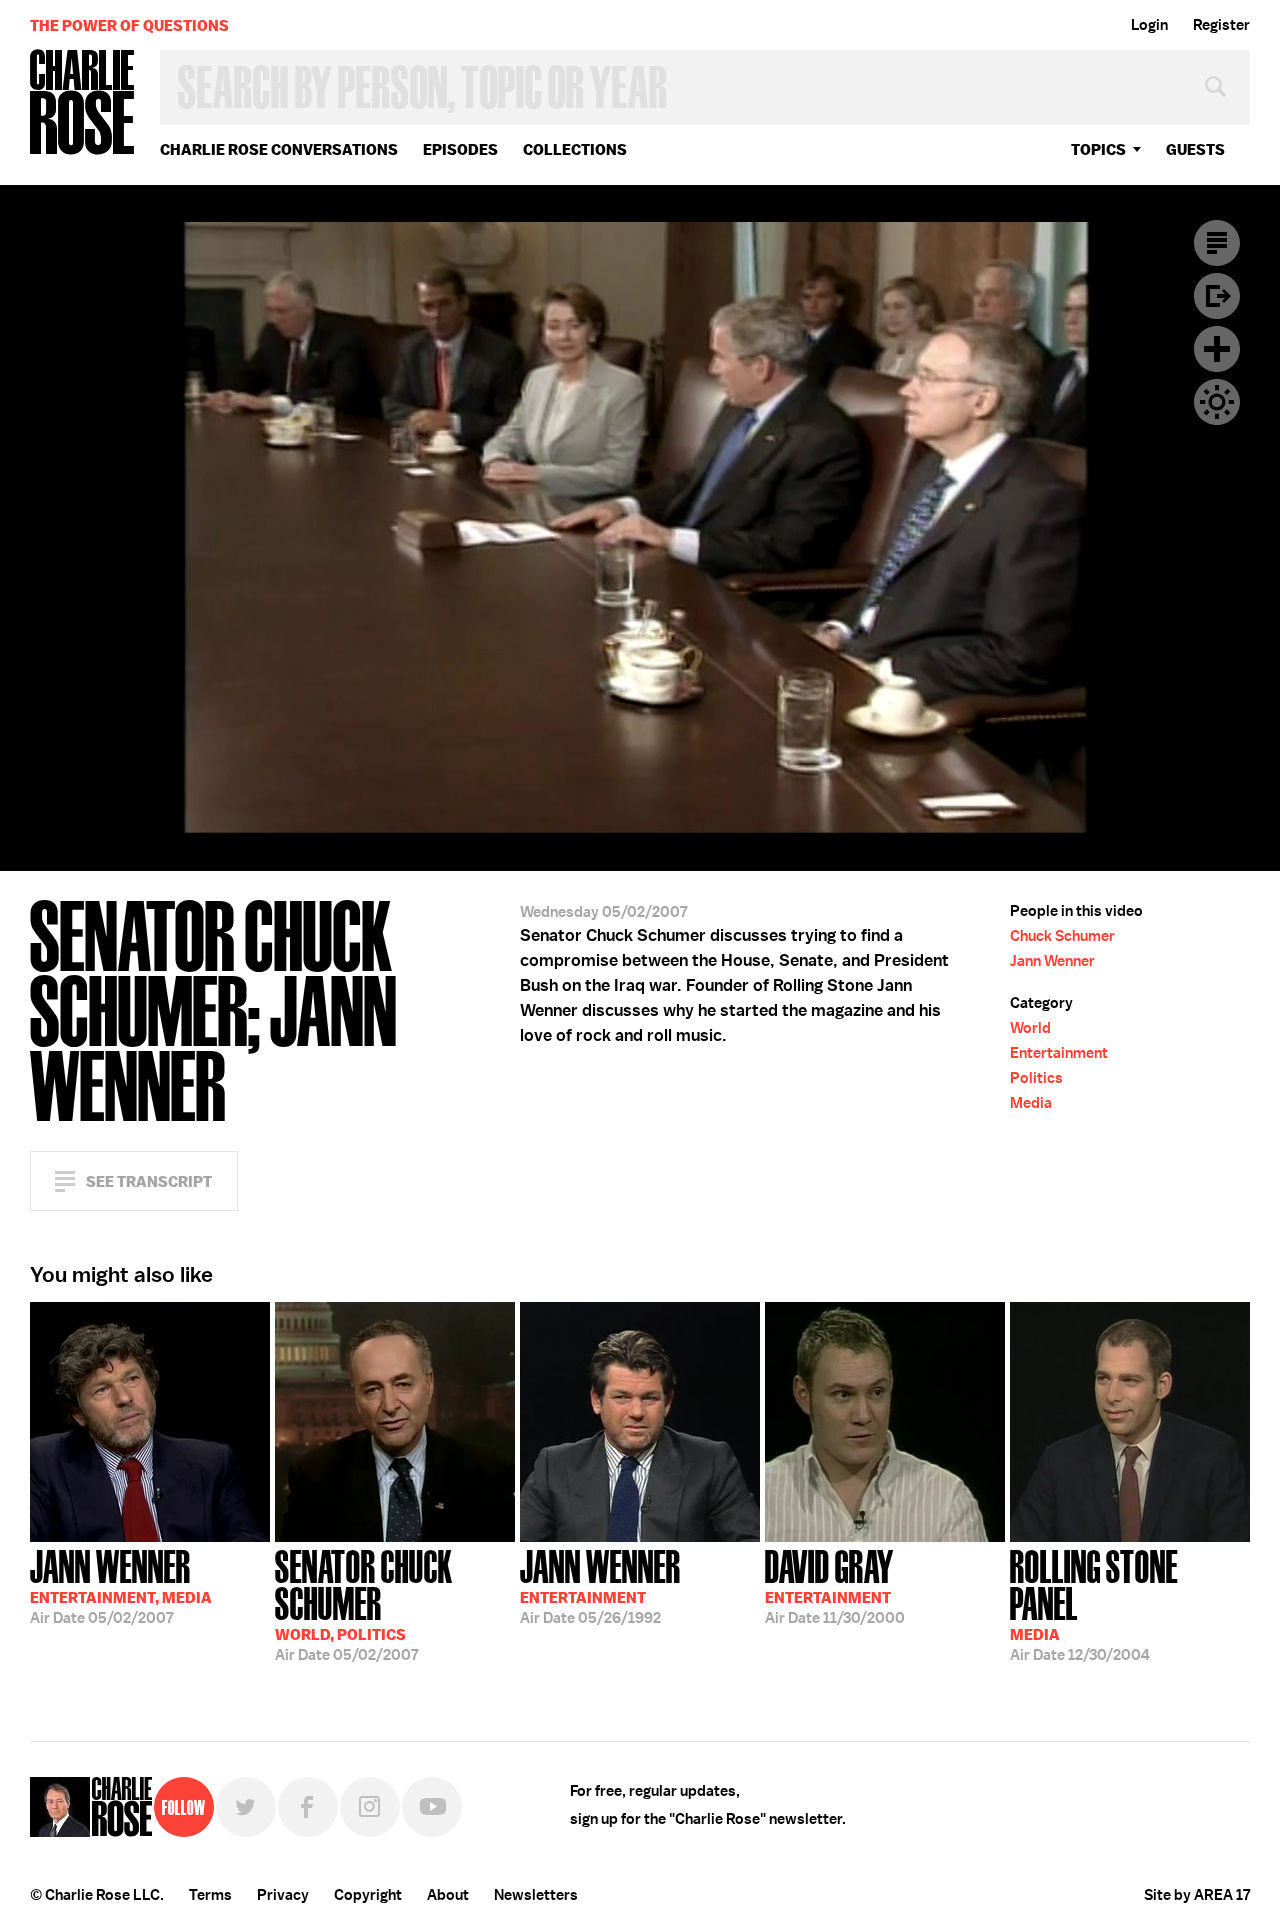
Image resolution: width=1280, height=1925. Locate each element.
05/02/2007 (121, 1585)
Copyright (368, 1895)
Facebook (308, 1807)
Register (1221, 25)
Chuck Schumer (1062, 936)
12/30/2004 (1094, 1603)
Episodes (460, 149)
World (1030, 1028)
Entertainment (1059, 1053)
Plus (1217, 349)
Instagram (370, 1807)
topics (1098, 149)
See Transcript (149, 1181)
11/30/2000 (835, 1585)
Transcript (1217, 243)
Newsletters (536, 1895)
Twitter (246, 1807)
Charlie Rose (83, 103)
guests (1195, 149)
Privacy (283, 1895)
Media (1031, 1103)
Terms (210, 1895)
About (448, 1895)
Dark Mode (1217, 402)
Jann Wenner (1052, 961)
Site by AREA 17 (1197, 1895)
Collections (575, 149)
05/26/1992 (600, 1585)
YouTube (432, 1807)
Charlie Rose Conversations (279, 149)
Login (1149, 25)
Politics (1036, 1078)
